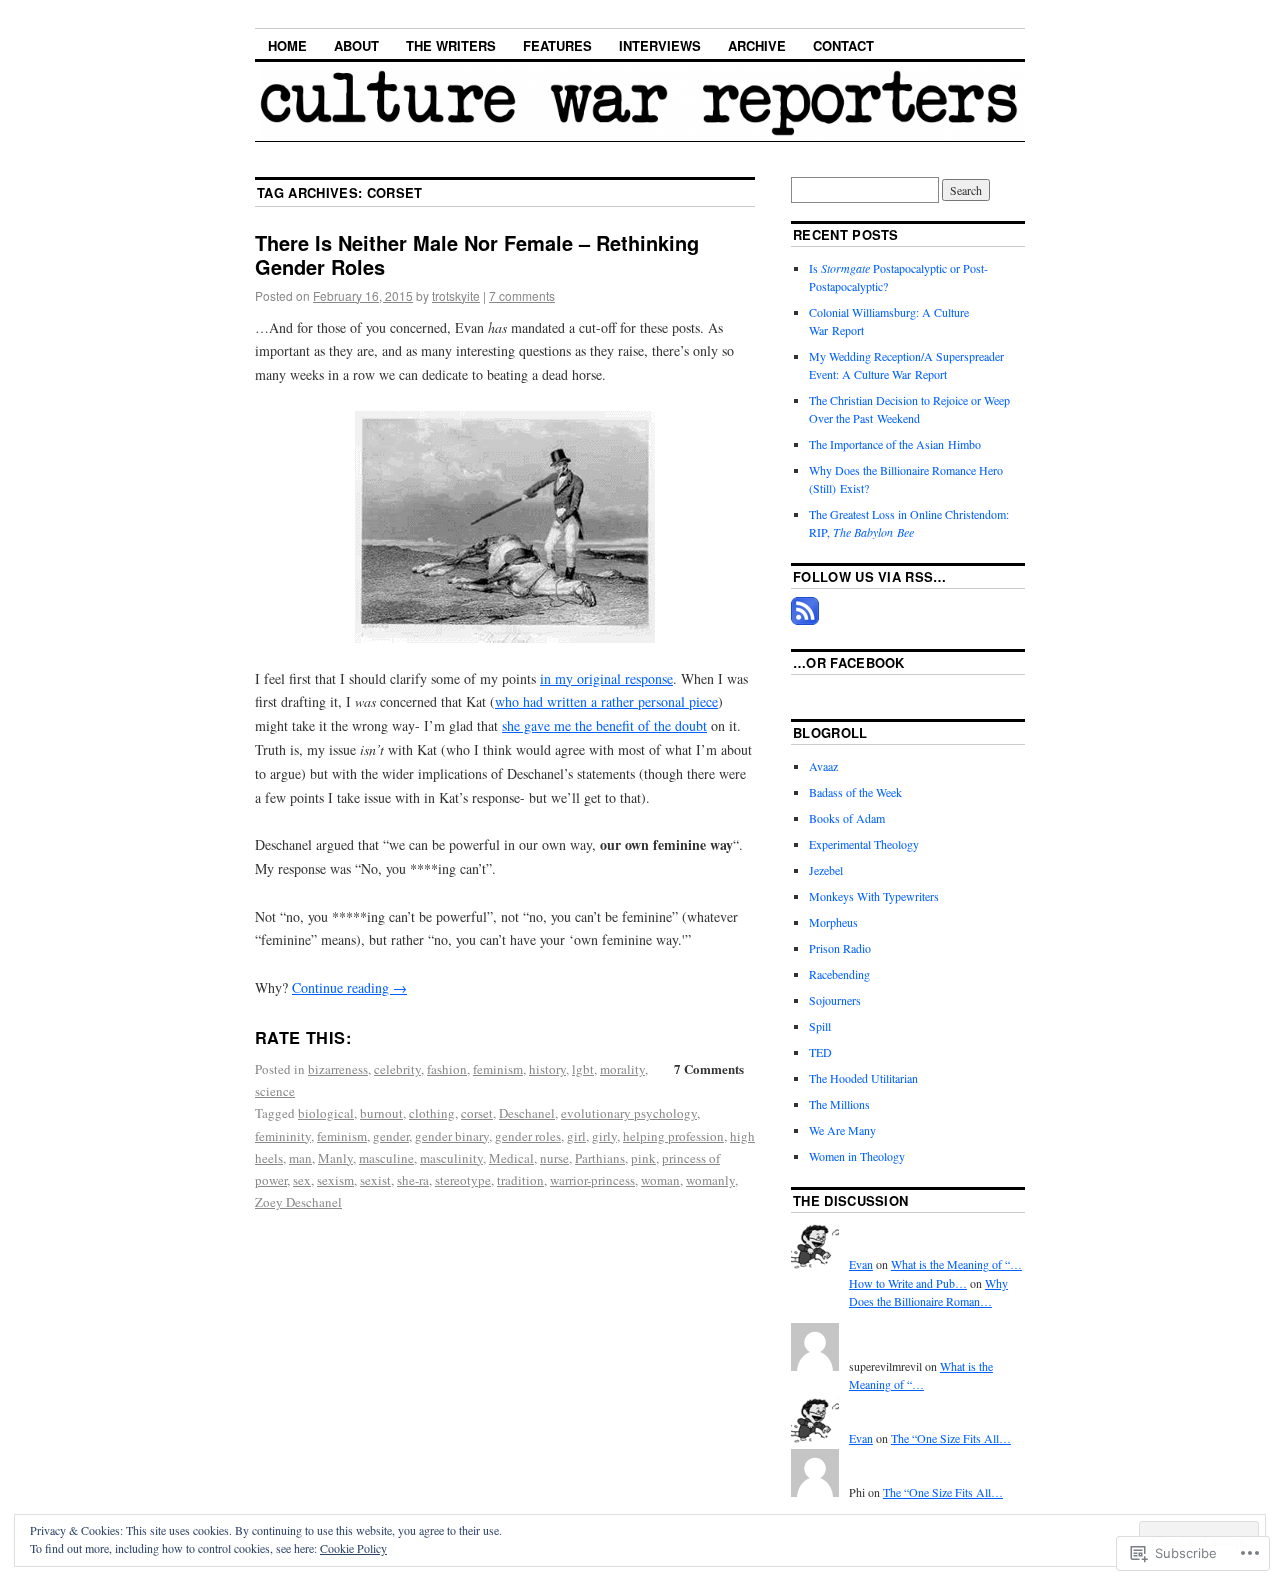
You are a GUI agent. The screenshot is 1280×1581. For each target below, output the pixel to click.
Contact (843, 45)
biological (326, 1113)
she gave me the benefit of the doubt (604, 725)
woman (660, 1180)
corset (477, 1113)
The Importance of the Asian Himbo (895, 444)
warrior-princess (592, 1180)
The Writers (451, 45)
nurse (554, 1158)
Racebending (839, 974)
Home (287, 45)
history (547, 1069)
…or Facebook (849, 662)
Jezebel (826, 870)
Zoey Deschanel (298, 1202)
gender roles (528, 1136)
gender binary (452, 1136)
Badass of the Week (855, 792)
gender (391, 1136)
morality (622, 1069)
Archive (757, 45)
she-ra (413, 1180)
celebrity (397, 1069)
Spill (820, 1026)
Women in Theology (857, 1156)
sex (302, 1180)
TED (820, 1052)
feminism (498, 1069)
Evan (861, 1264)
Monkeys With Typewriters (874, 896)
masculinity (451, 1158)
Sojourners (835, 1000)
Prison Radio (840, 948)
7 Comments (709, 1068)
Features (557, 45)
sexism (335, 1180)
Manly (335, 1158)
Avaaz (823, 766)
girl (576, 1136)
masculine (386, 1158)
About (356, 45)
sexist (375, 1180)
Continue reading (349, 987)
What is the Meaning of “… (956, 1264)
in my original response (606, 678)
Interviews (660, 45)
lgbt (583, 1069)
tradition (520, 1180)
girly (604, 1136)
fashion (447, 1069)
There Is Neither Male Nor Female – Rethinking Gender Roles (477, 254)
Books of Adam (847, 818)
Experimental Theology (864, 844)
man (300, 1158)
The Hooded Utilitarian (863, 1078)
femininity (283, 1136)
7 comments (522, 295)
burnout (381, 1113)
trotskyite (456, 295)
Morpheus (833, 922)
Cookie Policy (353, 1548)
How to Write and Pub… (908, 1283)
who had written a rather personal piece (606, 701)
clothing (432, 1113)
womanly (710, 1180)
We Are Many (842, 1130)
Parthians (600, 1158)
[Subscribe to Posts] (805, 620)
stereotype (463, 1180)
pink (643, 1158)
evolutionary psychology (629, 1113)
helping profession (673, 1136)
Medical (511, 1158)
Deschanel (527, 1113)
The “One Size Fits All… (951, 1438)
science (275, 1091)
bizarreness (338, 1069)
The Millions (839, 1104)
